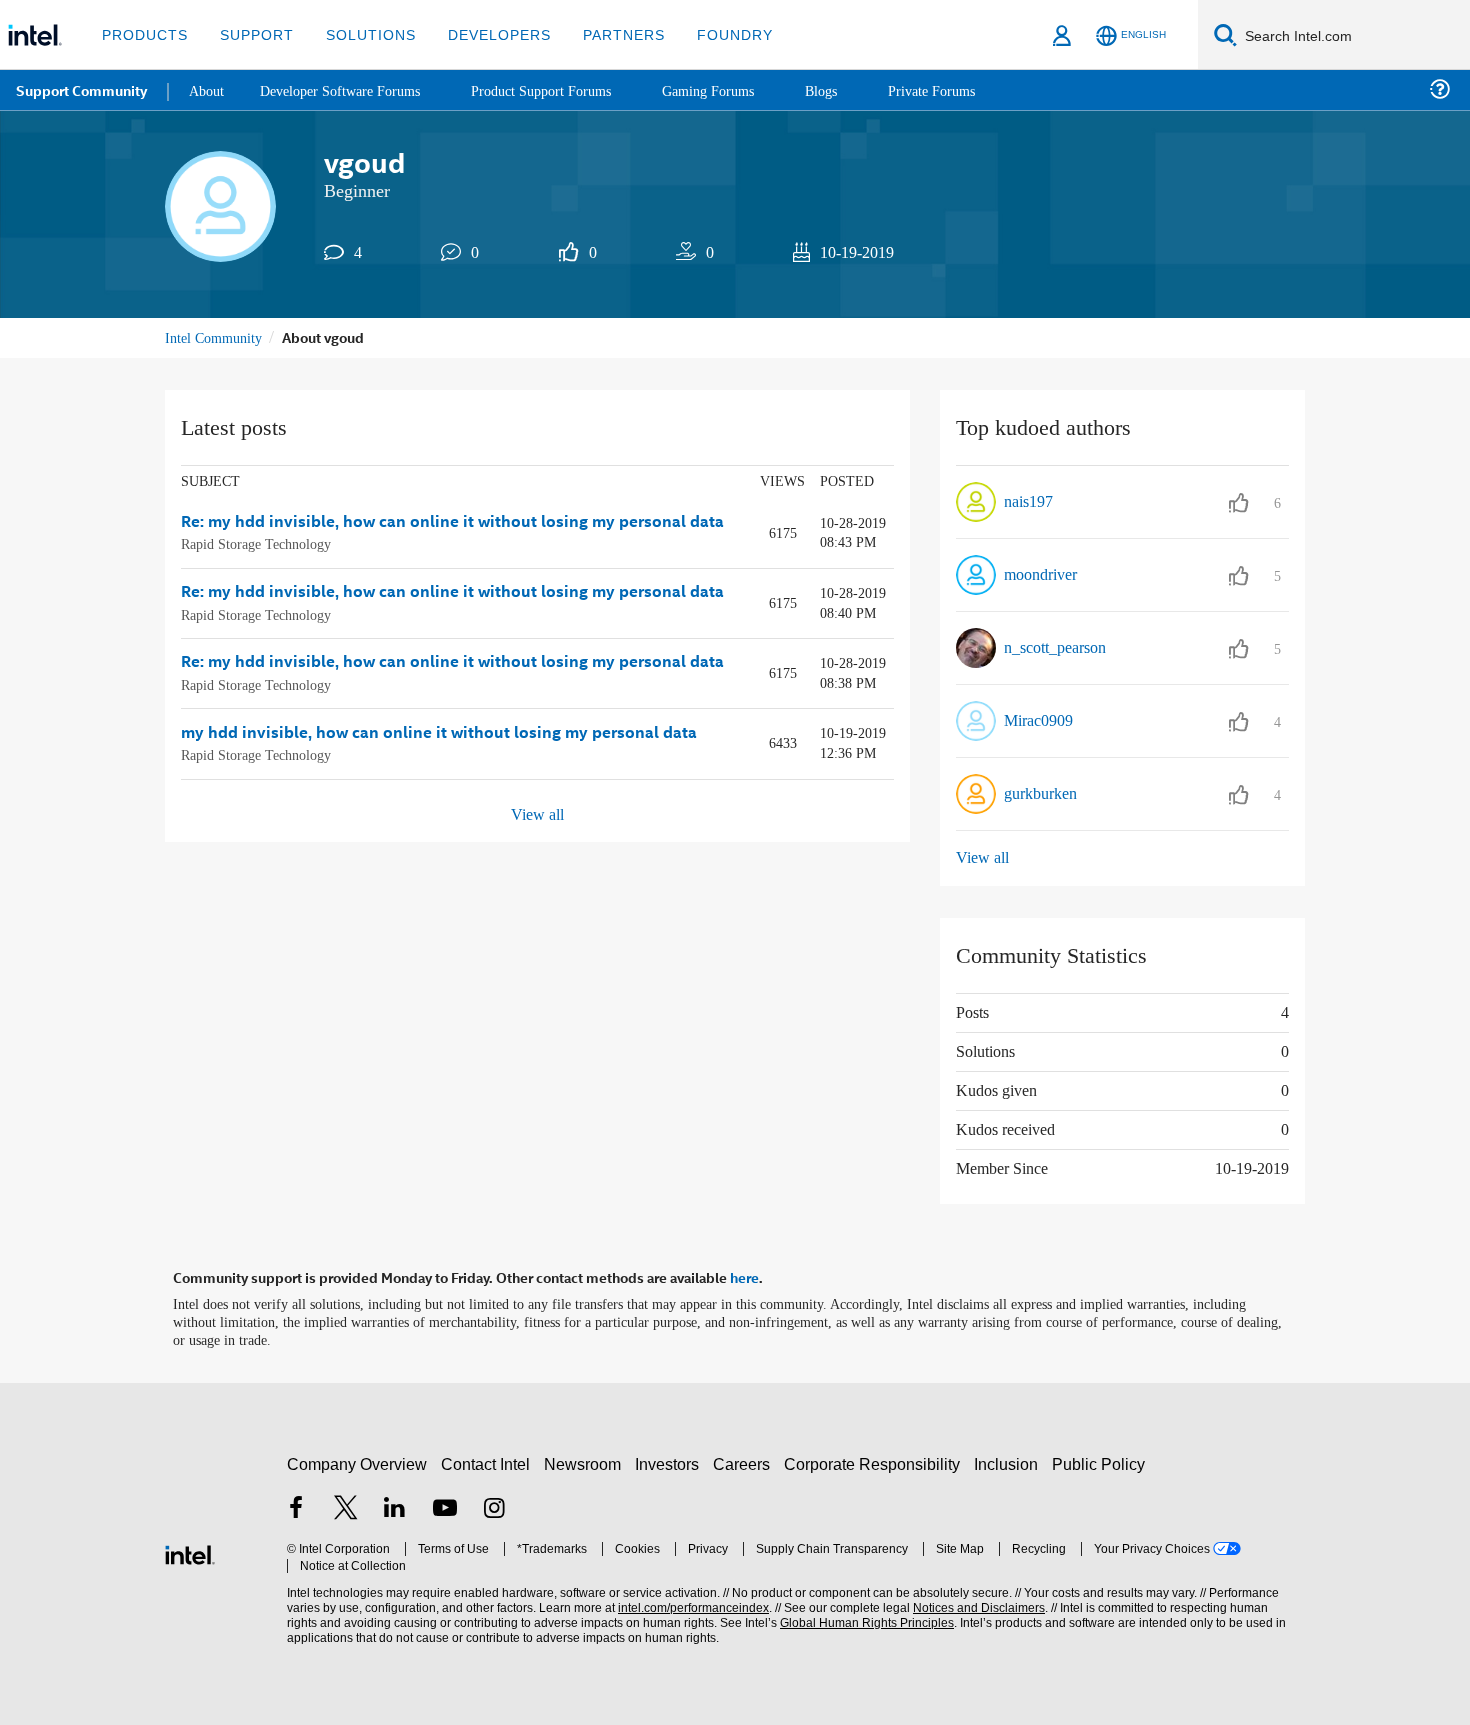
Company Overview (357, 1460)
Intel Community (217, 337)
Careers (745, 1460)
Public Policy (1101, 1460)
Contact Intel (488, 1460)
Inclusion (1010, 1460)
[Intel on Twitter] (346, 1507)
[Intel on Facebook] (296, 1507)
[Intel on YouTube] (445, 1507)
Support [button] (251, 34)
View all (537, 813)
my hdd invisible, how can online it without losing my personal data (439, 732)
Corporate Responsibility (876, 1460)
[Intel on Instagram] (494, 1507)
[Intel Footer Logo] (190, 1549)
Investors (671, 1460)
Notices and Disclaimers (972, 1605)
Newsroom (586, 1460)
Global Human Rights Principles (861, 1620)
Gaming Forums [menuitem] (740, 89)
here (744, 1276)
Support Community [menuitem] (81, 90)
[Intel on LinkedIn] (395, 1507)
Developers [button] (484, 34)
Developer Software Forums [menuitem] (351, 89)
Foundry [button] (711, 34)
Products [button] (143, 34)
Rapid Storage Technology (262, 543)
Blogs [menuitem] (857, 89)
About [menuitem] (208, 89)
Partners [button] (603, 34)
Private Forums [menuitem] (971, 89)
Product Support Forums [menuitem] (565, 89)
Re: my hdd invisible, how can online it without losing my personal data (452, 522)
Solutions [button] (361, 34)
